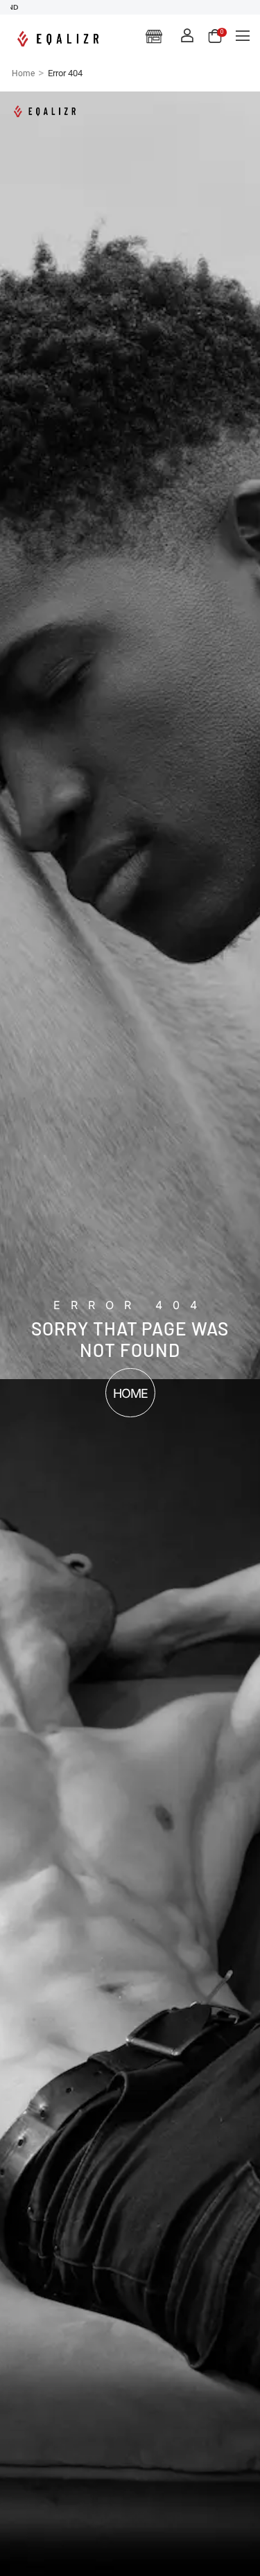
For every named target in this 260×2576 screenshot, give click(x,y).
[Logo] (60, 39)
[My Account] (187, 35)
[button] (243, 35)
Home (23, 73)
